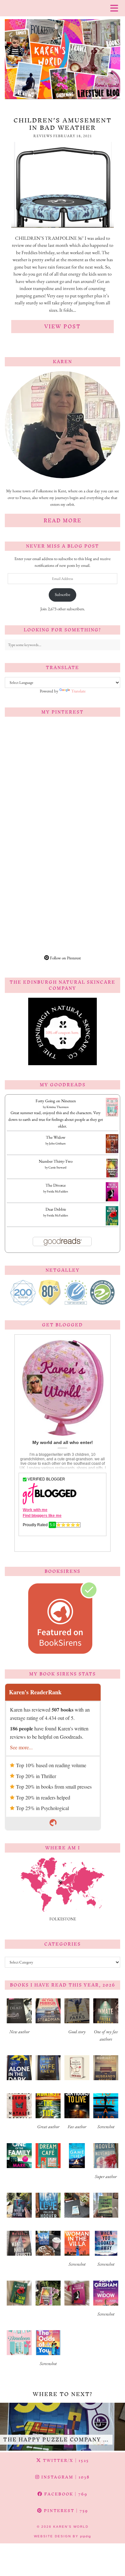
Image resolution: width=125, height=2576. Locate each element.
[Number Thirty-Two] (112, 1177)
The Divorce (56, 1185)
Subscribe (63, 594)
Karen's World (71, 2527)
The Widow (56, 1137)
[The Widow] (112, 1152)
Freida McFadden (57, 1191)
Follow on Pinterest (65, 958)
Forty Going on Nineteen (56, 1101)
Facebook (65, 2494)
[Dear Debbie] (112, 1225)
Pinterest (65, 2511)
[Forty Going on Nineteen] (112, 1115)
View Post (63, 326)
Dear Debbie (56, 1209)
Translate (78, 691)
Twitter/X (65, 2460)
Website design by (63, 2536)
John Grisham (57, 1143)
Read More (63, 520)
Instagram (65, 2477)
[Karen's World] (63, 52)
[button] (19, 2019)
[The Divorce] (112, 1201)
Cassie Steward (57, 1167)
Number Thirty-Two (56, 1161)
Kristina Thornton (58, 1107)
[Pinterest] (34, 750)
